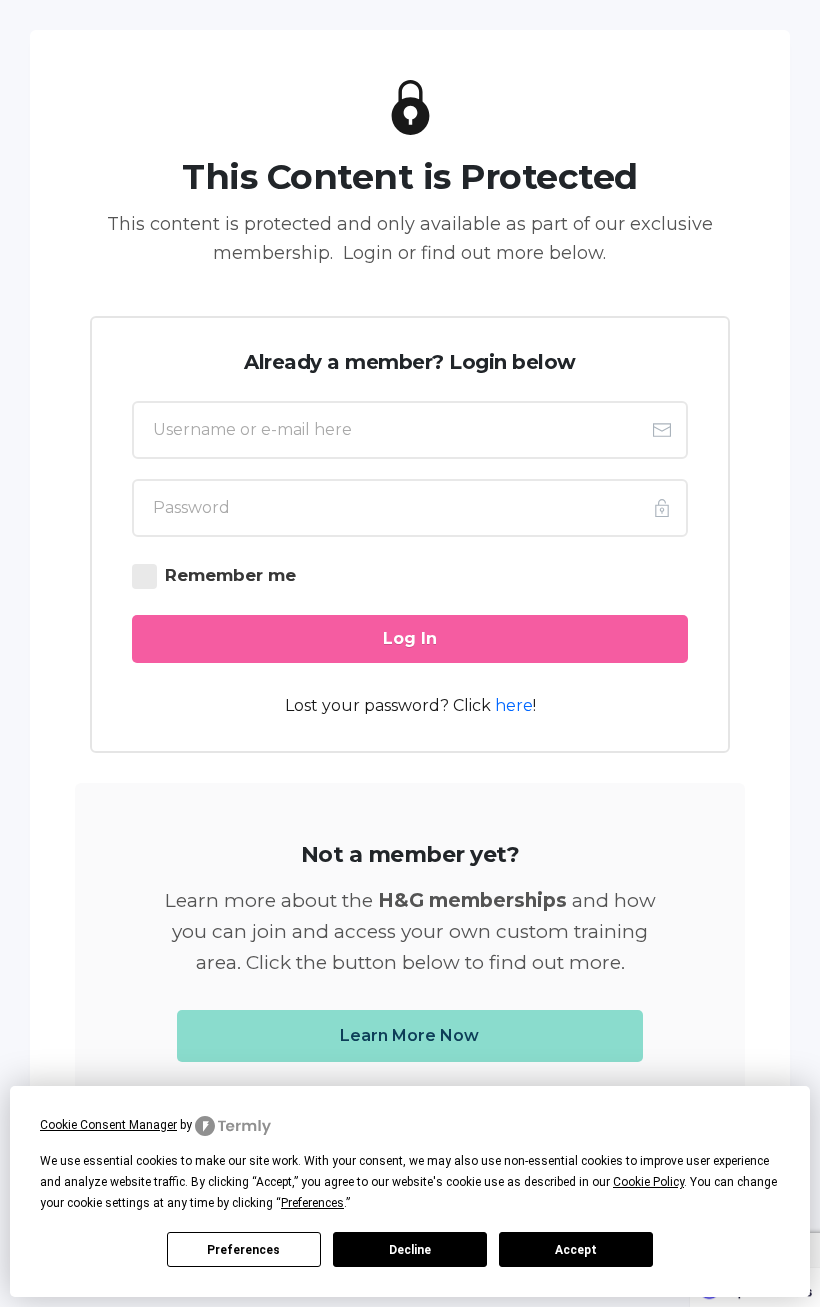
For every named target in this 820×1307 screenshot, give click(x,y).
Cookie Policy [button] (648, 1182)
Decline (410, 1250)
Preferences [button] (312, 1203)
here (514, 705)
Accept (576, 1250)
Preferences (243, 1250)
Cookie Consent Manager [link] (108, 1125)
